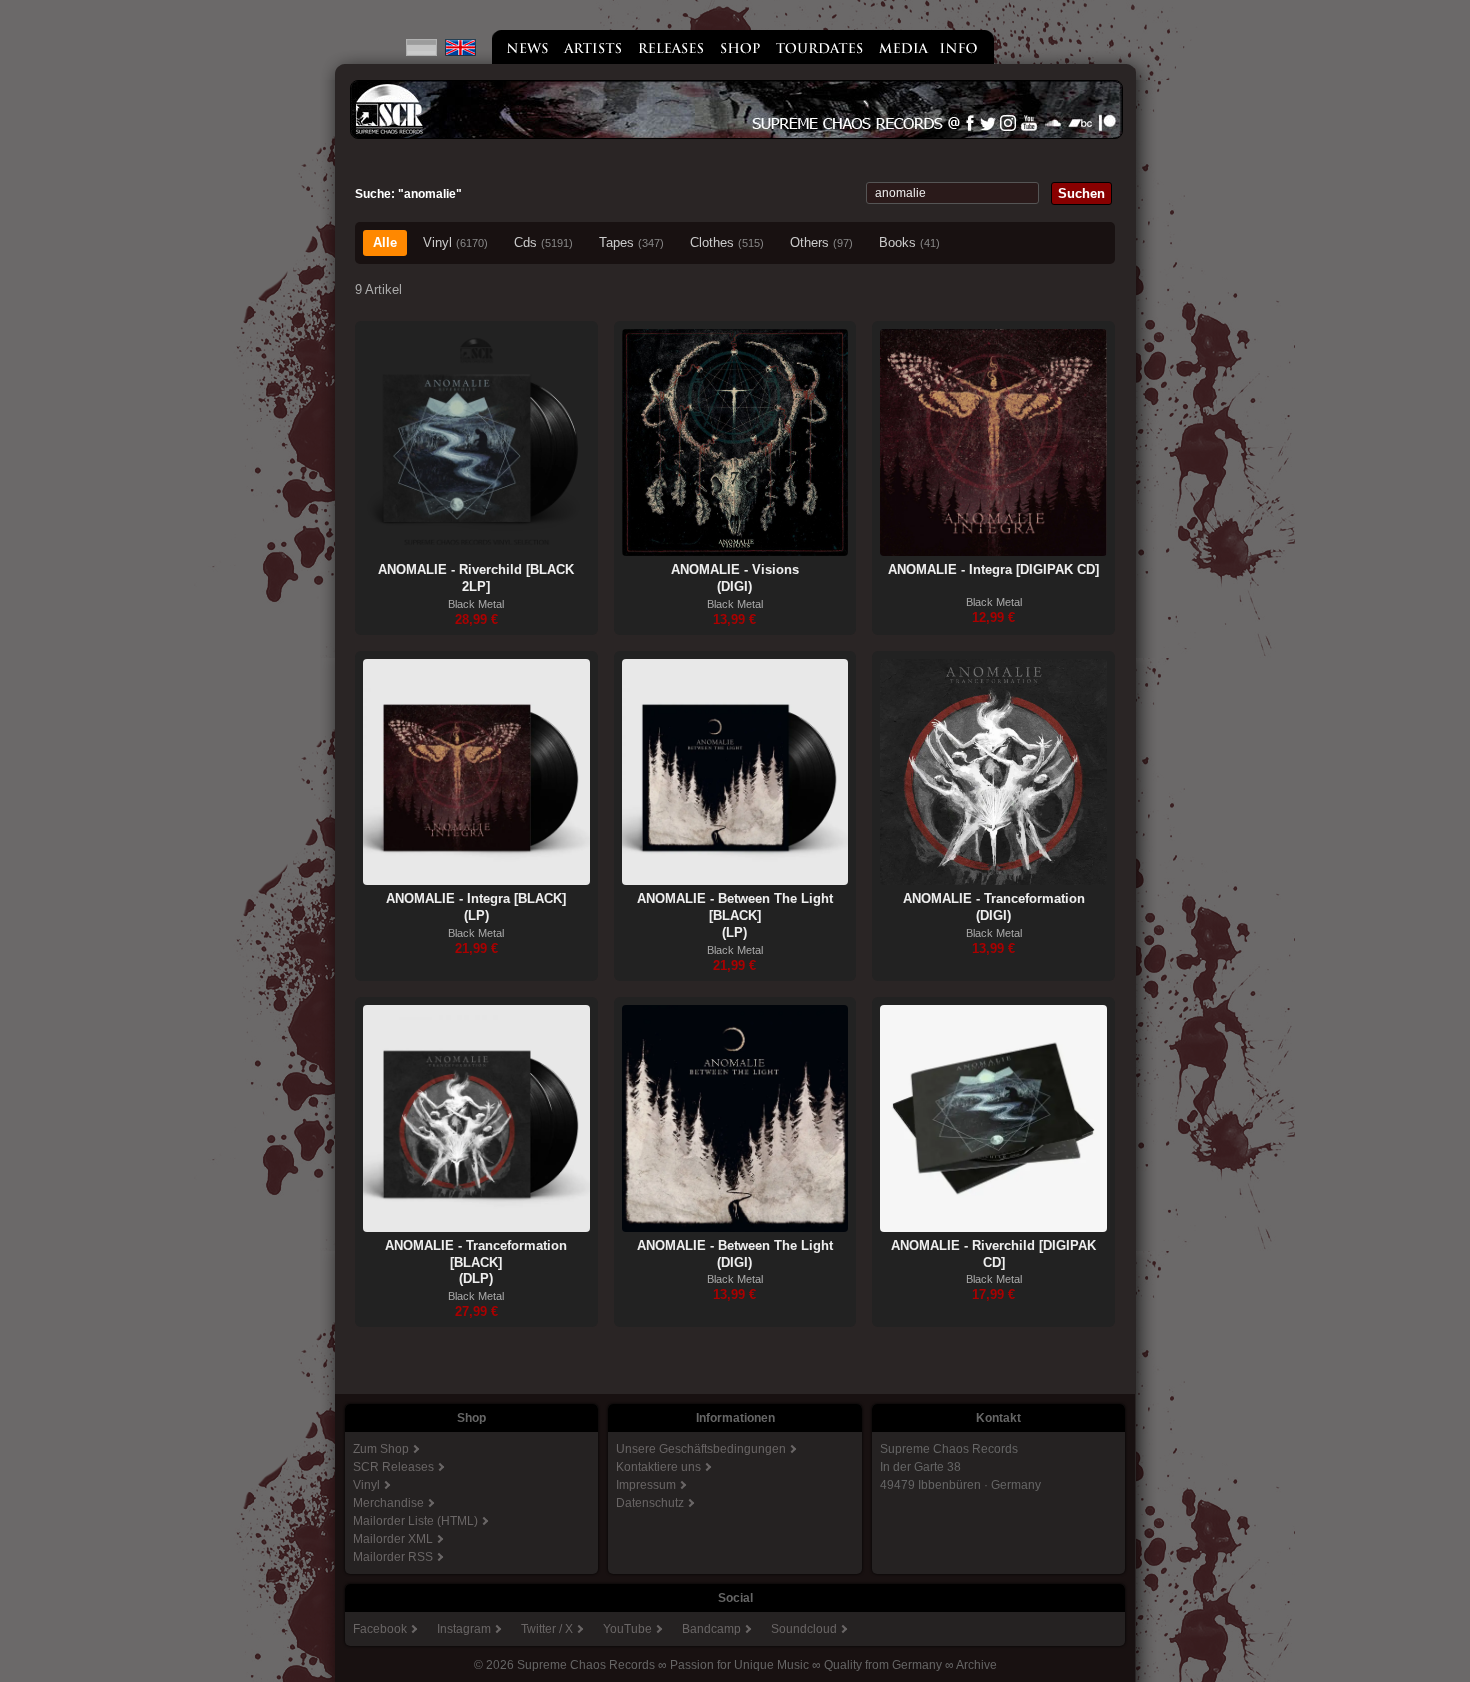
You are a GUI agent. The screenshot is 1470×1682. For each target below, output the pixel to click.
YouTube (627, 1629)
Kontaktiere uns (658, 1467)
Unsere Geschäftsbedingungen (701, 1449)
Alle (385, 242)
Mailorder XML (393, 1539)
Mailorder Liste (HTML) (415, 1521)
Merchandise (388, 1503)
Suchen (1081, 193)
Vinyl (455, 242)
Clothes (727, 242)
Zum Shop (381, 1449)
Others (821, 242)
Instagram (464, 1629)
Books (909, 242)
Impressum (646, 1485)
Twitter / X (547, 1629)
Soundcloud (804, 1629)
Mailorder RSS (393, 1557)
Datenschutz (650, 1503)
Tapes (631, 242)
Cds (543, 242)
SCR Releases (393, 1467)
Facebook (380, 1629)
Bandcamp (711, 1629)
